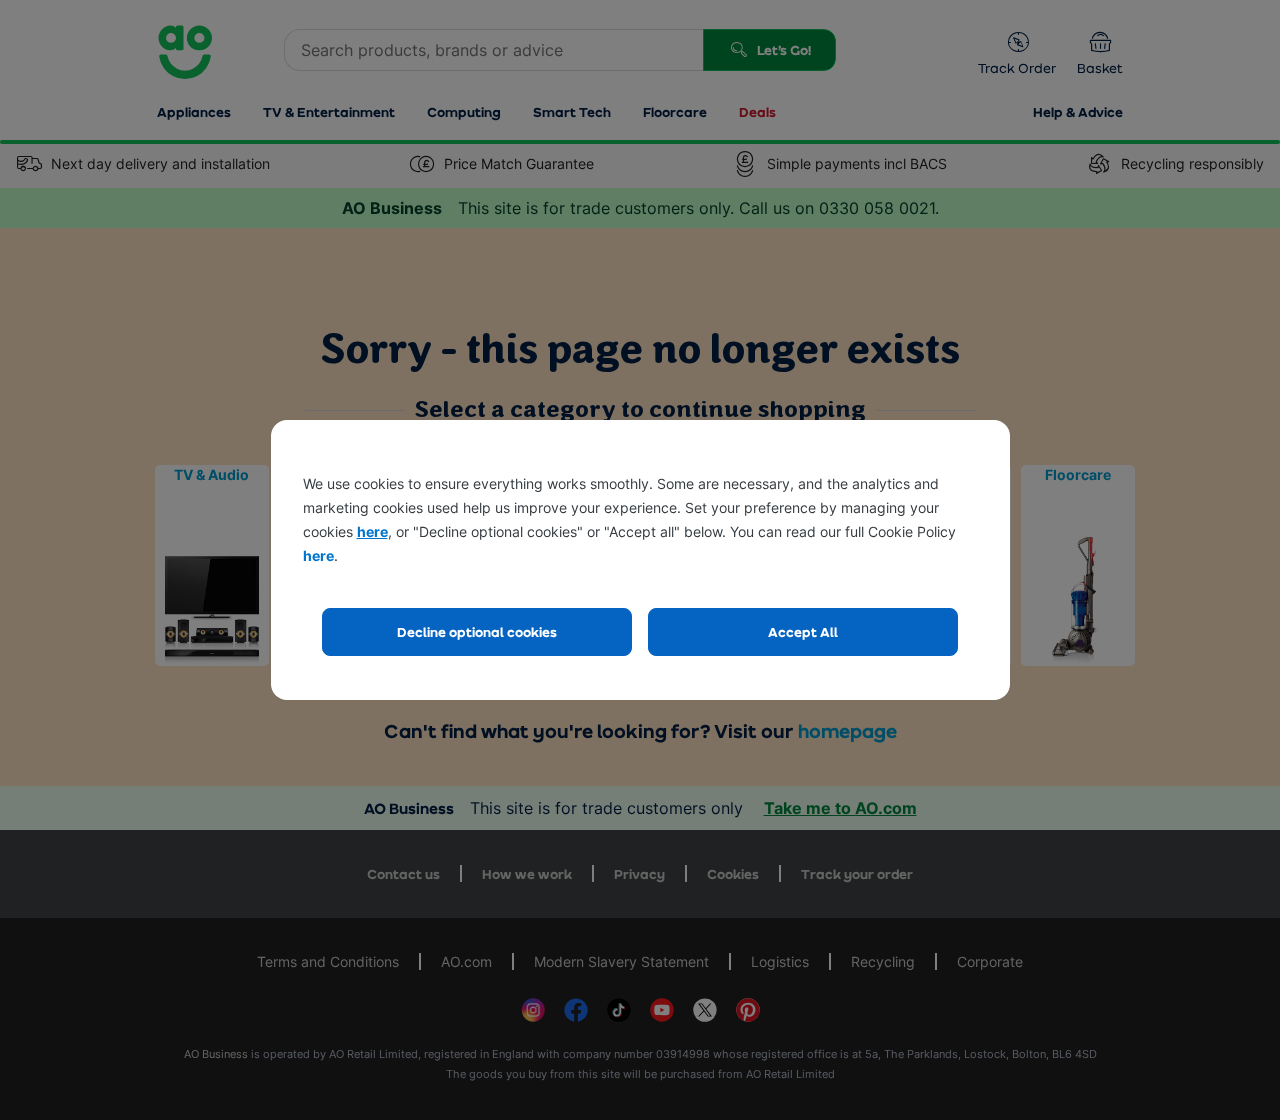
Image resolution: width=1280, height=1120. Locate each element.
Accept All (803, 631)
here (372, 531)
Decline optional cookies (477, 631)
